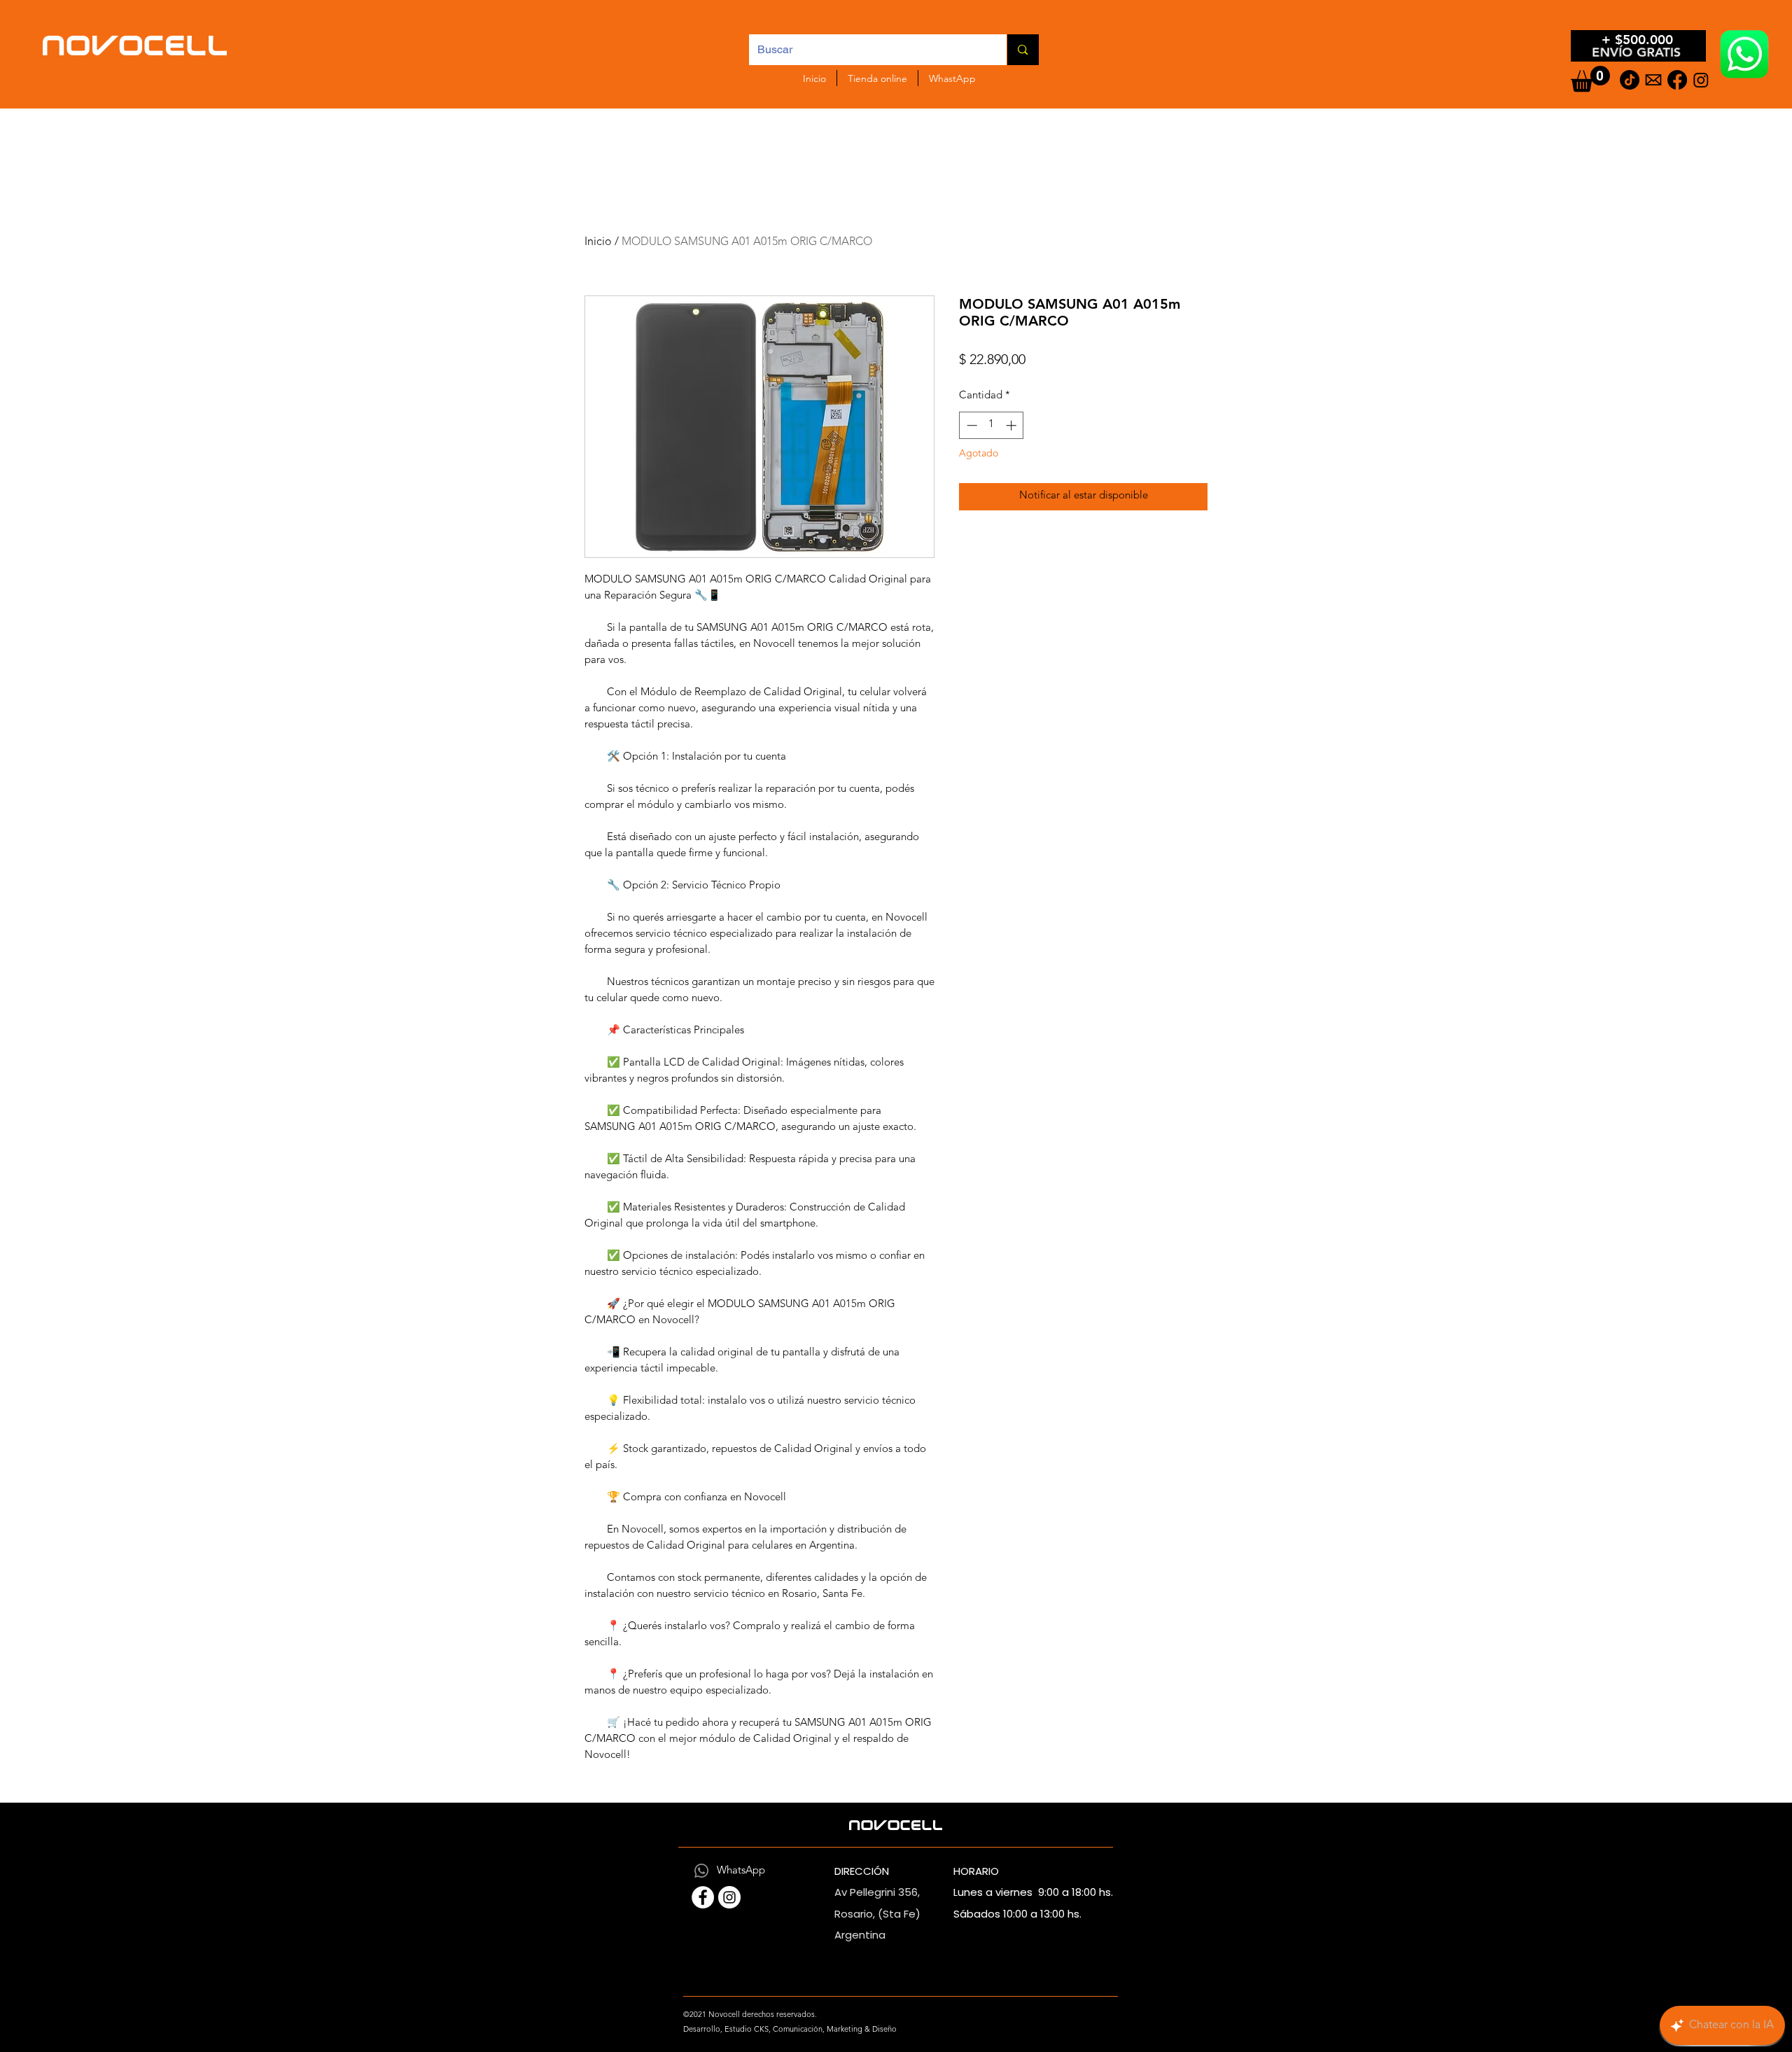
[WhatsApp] (701, 1871)
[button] (1590, 79)
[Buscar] (1022, 50)
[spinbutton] (992, 425)
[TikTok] (1630, 80)
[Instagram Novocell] (729, 1897)
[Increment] (1013, 425)
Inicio (598, 242)
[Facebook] (1677, 80)
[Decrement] (971, 425)
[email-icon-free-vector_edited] (1653, 80)
